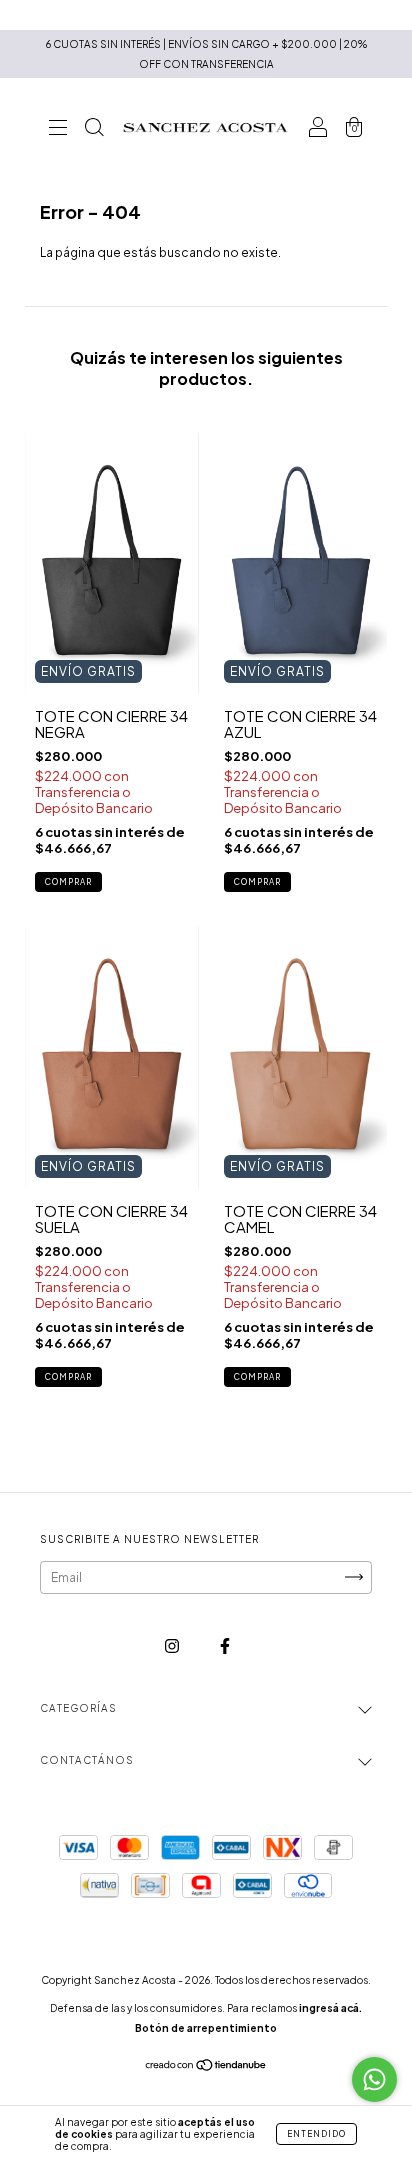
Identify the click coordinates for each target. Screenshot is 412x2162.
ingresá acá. (330, 2008)
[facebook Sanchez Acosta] (225, 1645)
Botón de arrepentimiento (206, 2028)
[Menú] (58, 129)
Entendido (316, 2134)
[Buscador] (94, 129)
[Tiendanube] (206, 2067)
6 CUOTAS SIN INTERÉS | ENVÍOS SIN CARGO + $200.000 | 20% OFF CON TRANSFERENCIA (206, 54)
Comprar (68, 882)
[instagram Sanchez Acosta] (173, 1645)
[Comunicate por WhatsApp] (374, 2079)
